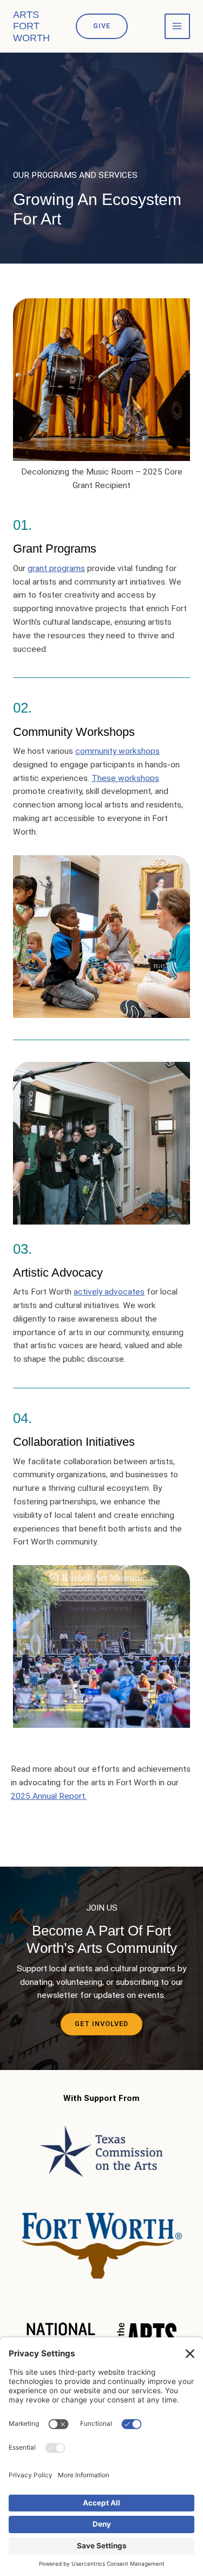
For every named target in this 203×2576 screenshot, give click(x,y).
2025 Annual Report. (49, 1796)
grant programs (56, 568)
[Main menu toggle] (177, 26)
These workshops (125, 778)
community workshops (117, 751)
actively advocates (109, 1292)
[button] (102, 26)
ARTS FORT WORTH (31, 26)
